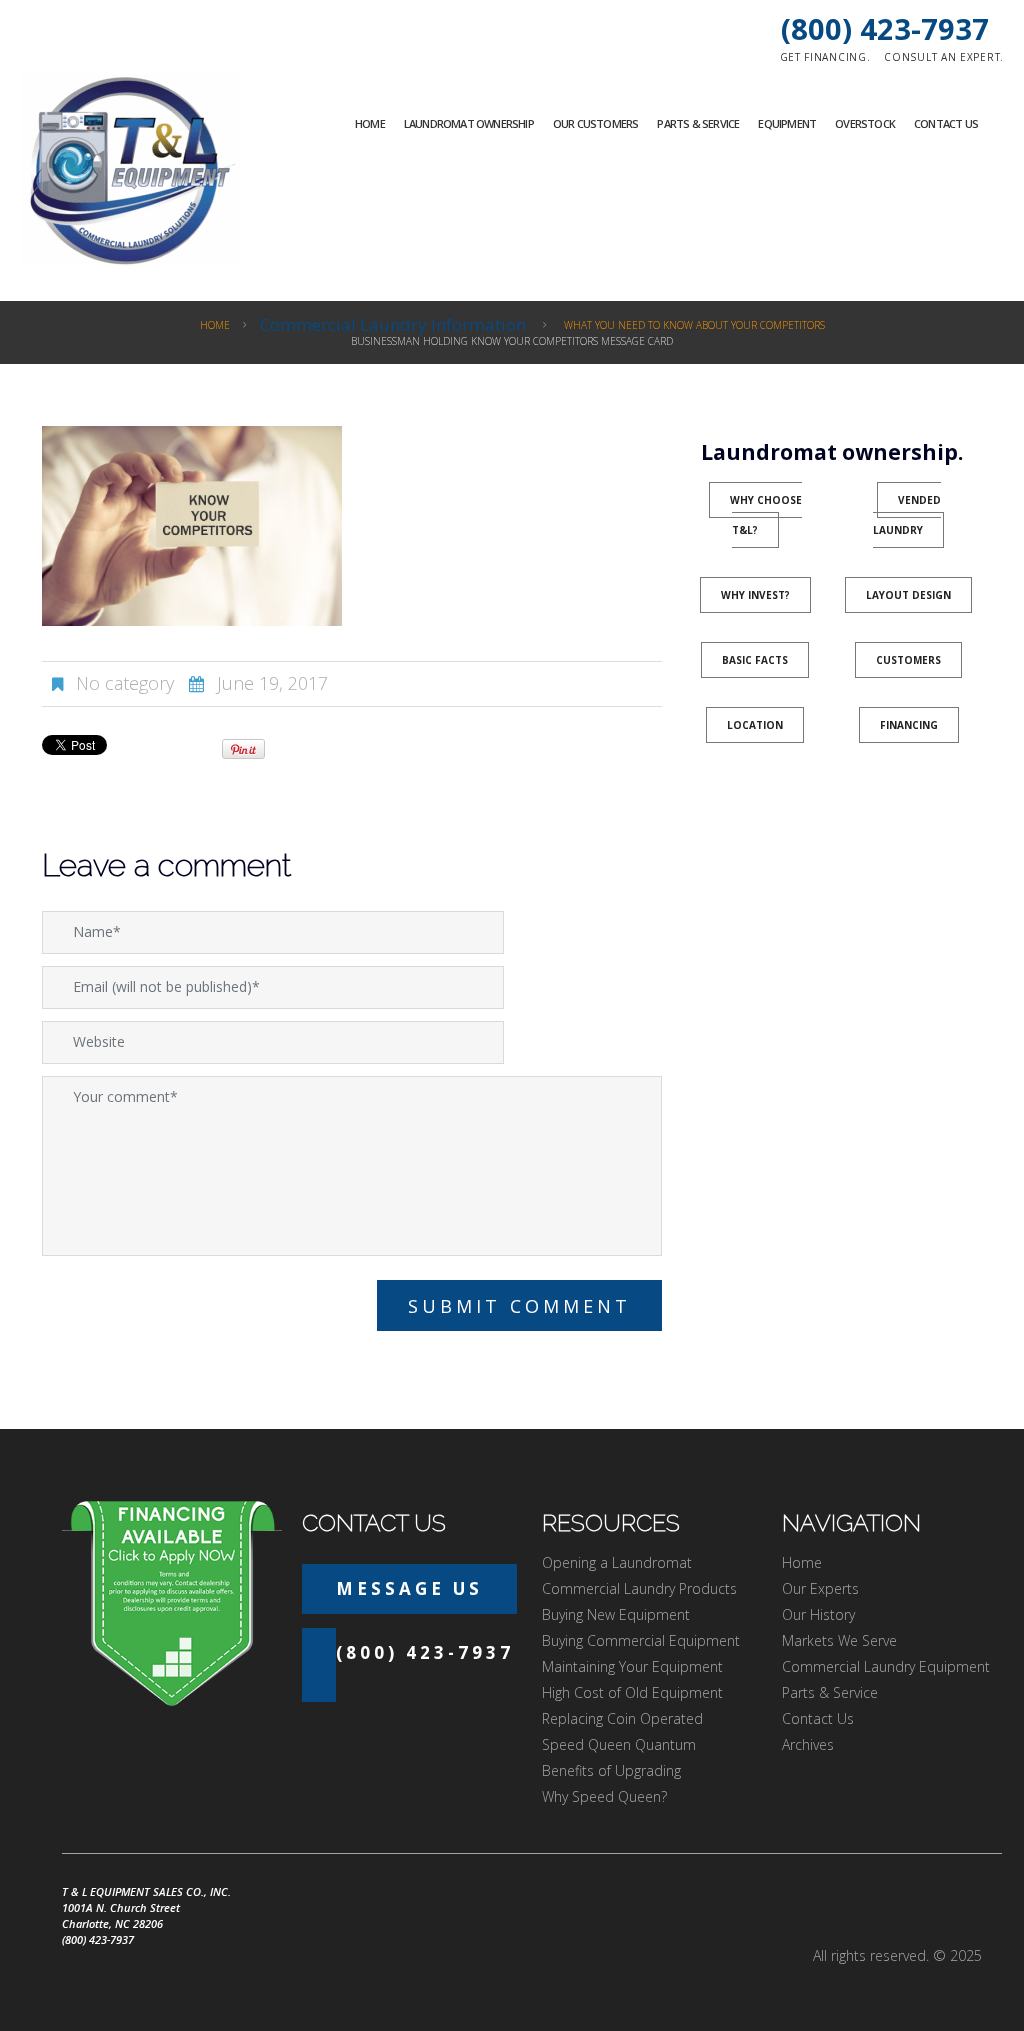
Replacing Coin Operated (622, 1718)
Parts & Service (698, 123)
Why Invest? (755, 595)
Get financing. (825, 57)
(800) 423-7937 (885, 28)
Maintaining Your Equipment (632, 1666)
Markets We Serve (839, 1640)
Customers (908, 660)
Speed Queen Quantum (619, 1744)
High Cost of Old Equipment (632, 1692)
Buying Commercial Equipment (641, 1640)
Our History (818, 1614)
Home (370, 123)
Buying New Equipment (616, 1614)
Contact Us (946, 123)
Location (755, 725)
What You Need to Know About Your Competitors (694, 325)
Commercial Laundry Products (639, 1588)
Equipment (787, 123)
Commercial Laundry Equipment (886, 1666)
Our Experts (820, 1588)
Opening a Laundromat (617, 1562)
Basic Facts (755, 660)
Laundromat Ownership (469, 123)
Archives (808, 1744)
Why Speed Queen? (604, 1796)
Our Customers (596, 123)
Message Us (409, 1588)
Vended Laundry (907, 515)
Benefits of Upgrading (611, 1770)
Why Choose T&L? (766, 515)
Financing (909, 725)
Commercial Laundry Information (393, 324)
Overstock (865, 123)
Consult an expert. (944, 57)
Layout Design (908, 595)
